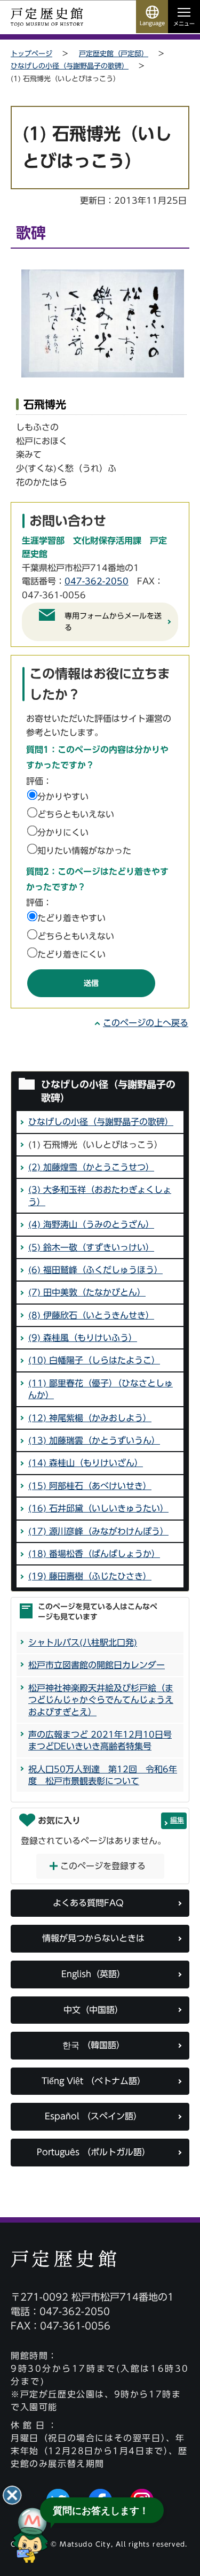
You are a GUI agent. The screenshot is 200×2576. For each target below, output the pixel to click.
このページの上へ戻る (146, 1023)
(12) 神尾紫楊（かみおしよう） (90, 1418)
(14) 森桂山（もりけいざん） (86, 1463)
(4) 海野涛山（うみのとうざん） (91, 1224)
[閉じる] (12, 2495)
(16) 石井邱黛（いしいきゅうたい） (98, 1508)
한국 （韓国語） (94, 2045)
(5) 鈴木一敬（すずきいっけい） (91, 1247)
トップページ (31, 54)
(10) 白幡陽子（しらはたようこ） (94, 1360)
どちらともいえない (76, 814)
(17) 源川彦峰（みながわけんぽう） (98, 1531)
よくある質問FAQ (88, 1903)
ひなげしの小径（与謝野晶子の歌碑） (70, 66)
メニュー (184, 24)
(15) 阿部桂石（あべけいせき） (90, 1486)
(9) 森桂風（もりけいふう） (83, 1338)
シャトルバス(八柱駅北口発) (83, 1642)
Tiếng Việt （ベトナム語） (94, 2081)
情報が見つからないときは (93, 1938)
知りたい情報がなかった (84, 851)
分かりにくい (63, 832)
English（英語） (93, 1974)
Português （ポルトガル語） (94, 2152)
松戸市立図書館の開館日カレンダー (97, 1665)
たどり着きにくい (71, 954)
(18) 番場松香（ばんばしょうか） (94, 1554)
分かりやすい (63, 797)
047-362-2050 (97, 581)
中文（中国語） (93, 2010)
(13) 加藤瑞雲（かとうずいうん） (94, 1440)
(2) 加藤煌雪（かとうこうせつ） (91, 1167)
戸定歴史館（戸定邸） (114, 54)
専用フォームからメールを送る (113, 622)
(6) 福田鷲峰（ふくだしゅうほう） (95, 1270)
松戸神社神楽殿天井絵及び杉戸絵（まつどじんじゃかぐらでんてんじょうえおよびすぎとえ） (101, 1700)
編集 (177, 1820)
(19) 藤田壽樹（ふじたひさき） (90, 1576)
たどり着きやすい (71, 918)
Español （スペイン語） (93, 2116)
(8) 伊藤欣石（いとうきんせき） (91, 1315)
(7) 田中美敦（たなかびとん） (87, 1292)
